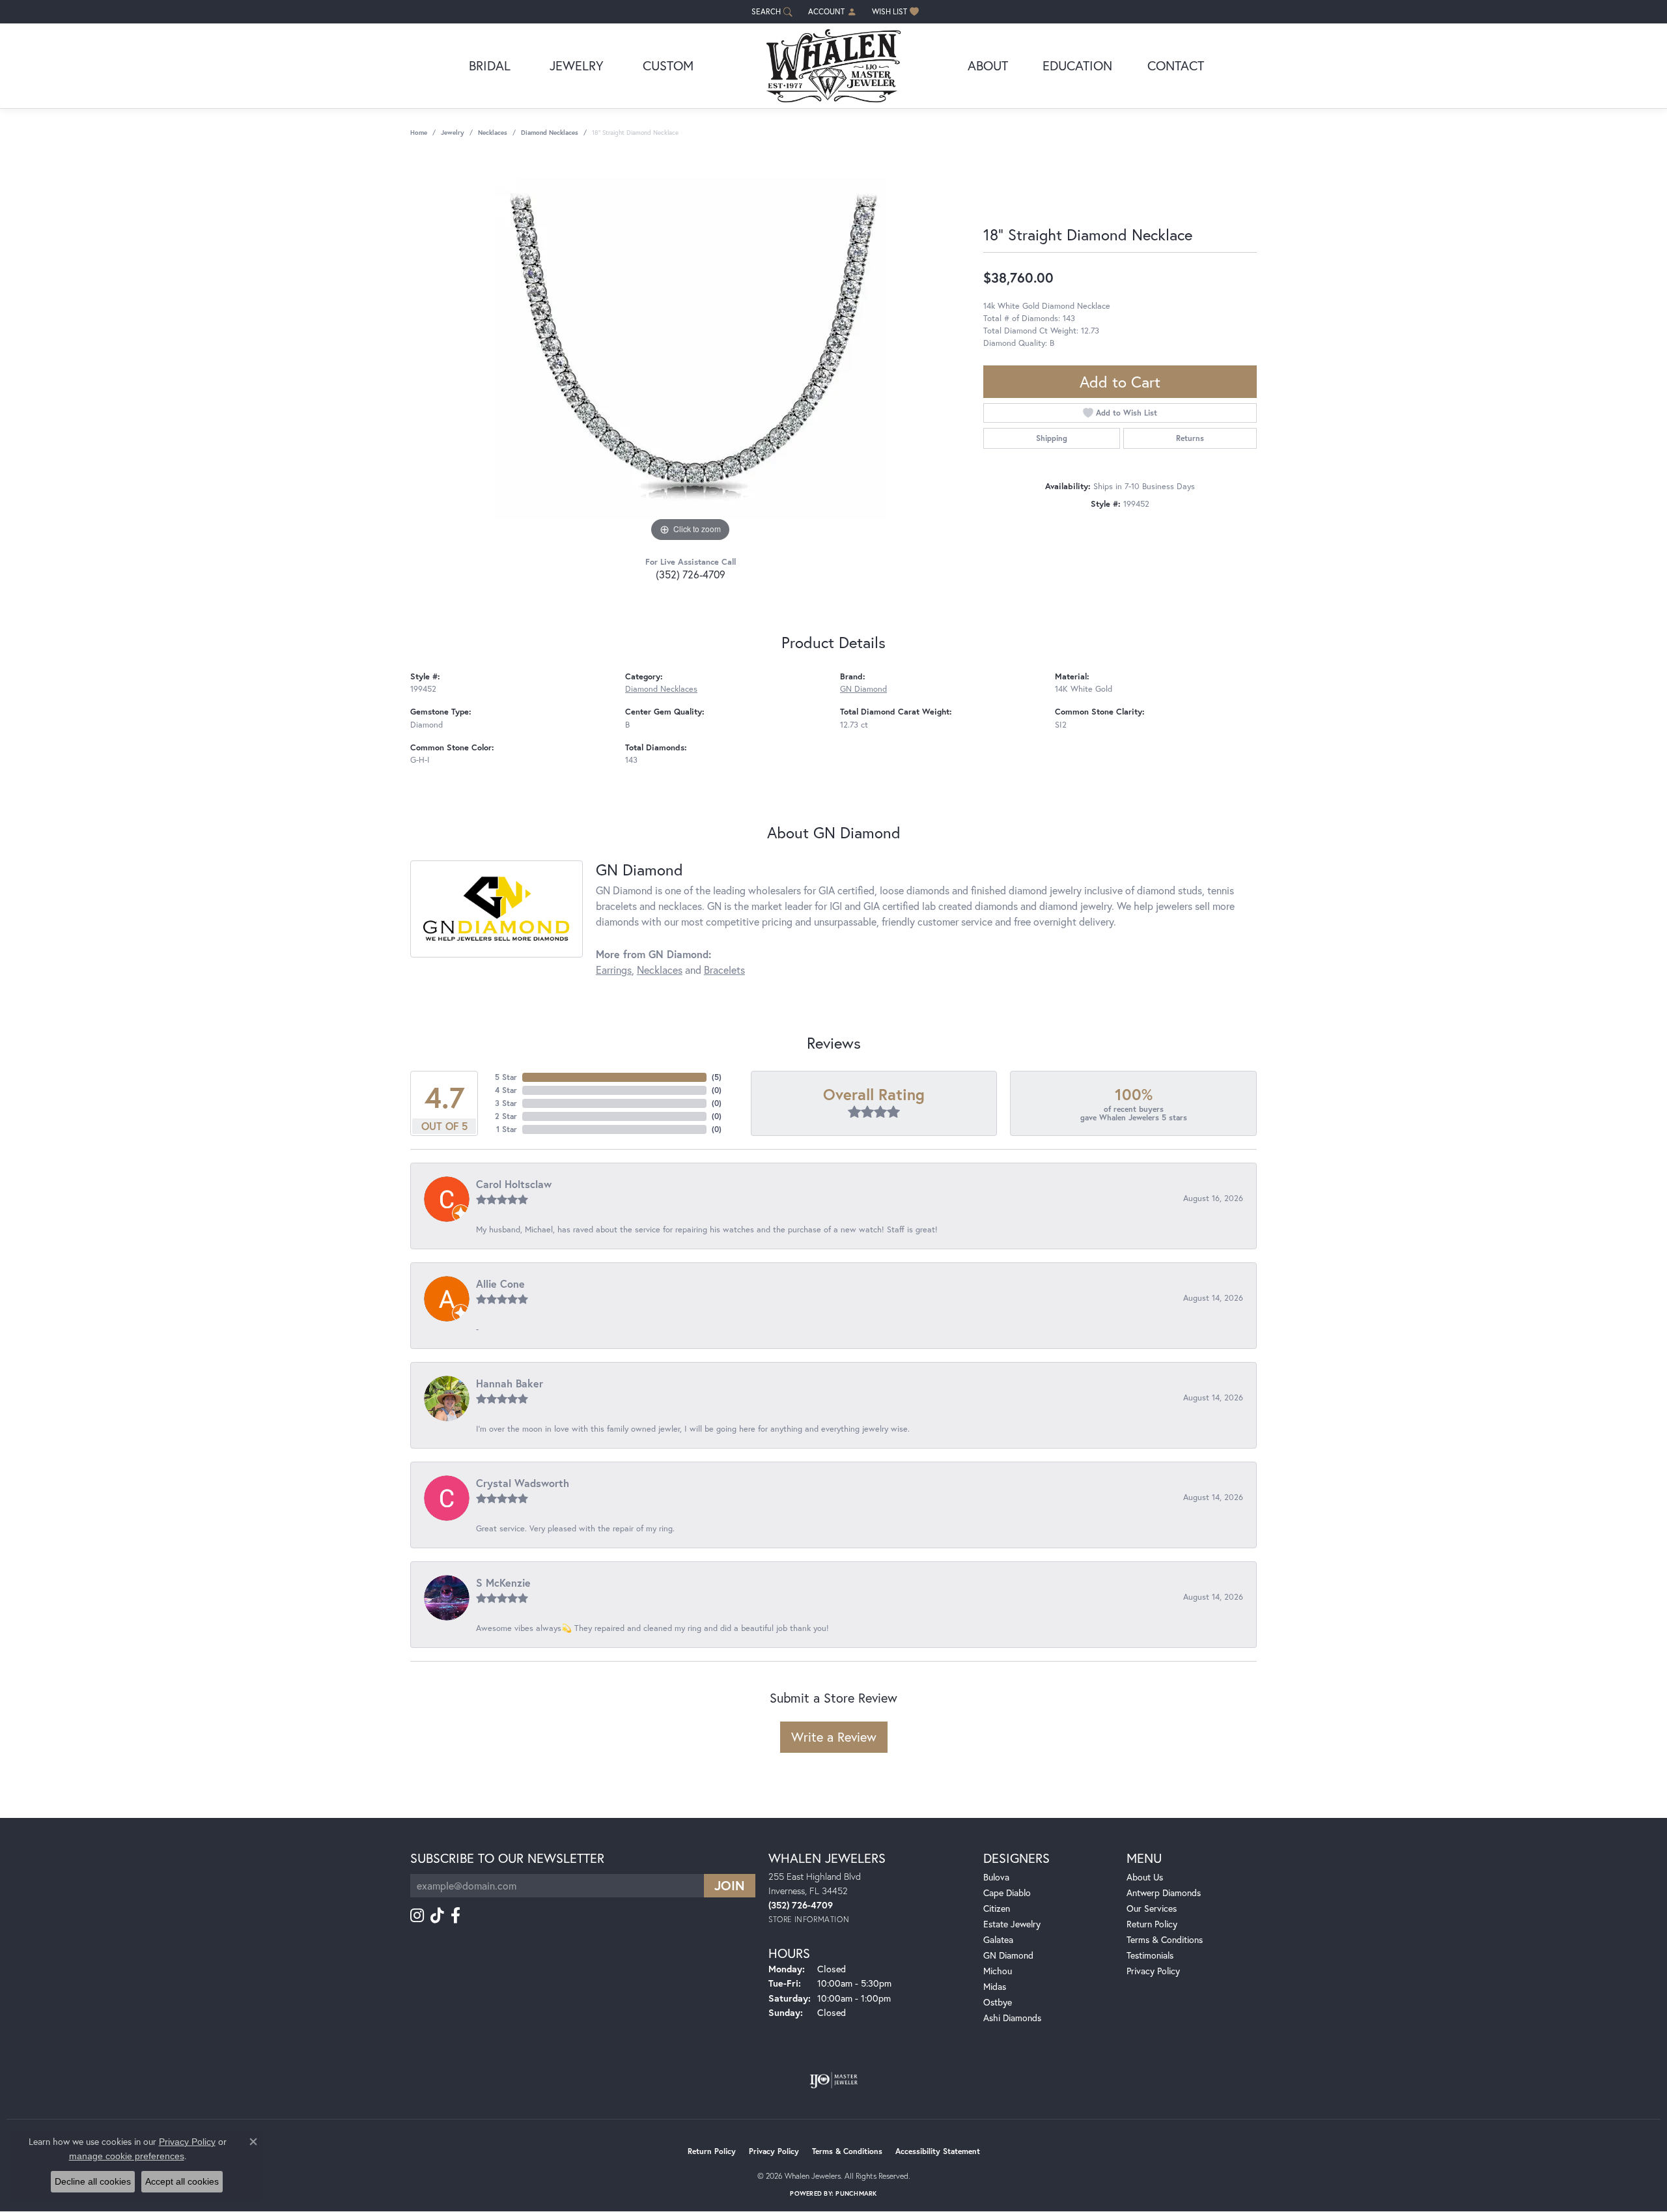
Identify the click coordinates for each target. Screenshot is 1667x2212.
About (988, 65)
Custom (668, 65)
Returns (1190, 438)
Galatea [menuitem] (998, 1939)
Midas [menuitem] (995, 1986)
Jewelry (577, 65)
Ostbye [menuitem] (998, 2002)
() (717, 1077)
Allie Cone (500, 1283)
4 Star (506, 1090)
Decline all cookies (93, 2181)
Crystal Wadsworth (523, 1483)
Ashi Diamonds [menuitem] (1012, 2018)
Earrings (614, 970)
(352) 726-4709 (691, 574)
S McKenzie (503, 1582)
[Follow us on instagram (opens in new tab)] (417, 1916)
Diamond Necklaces (550, 133)
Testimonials (1150, 1955)
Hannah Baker (510, 1383)
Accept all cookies (182, 2181)
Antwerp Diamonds (1164, 1893)
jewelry (453, 133)
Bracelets (724, 970)
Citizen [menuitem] (997, 1908)
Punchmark (856, 2193)
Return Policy (1152, 1924)
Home (419, 133)
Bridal (490, 65)
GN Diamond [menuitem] (1008, 1955)
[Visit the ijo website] (834, 2080)
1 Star (507, 1129)
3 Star (506, 1103)
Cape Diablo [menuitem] (1007, 1893)
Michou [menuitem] (998, 1971)
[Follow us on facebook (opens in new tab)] (455, 1916)
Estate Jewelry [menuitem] (1012, 1924)
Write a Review (834, 1737)
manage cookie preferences (127, 2156)
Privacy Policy (1153, 1971)
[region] (690, 350)
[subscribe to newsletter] (730, 1886)
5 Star (506, 1077)
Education (1077, 65)
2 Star (506, 1116)
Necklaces (493, 133)
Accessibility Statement (938, 2151)
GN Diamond (863, 689)
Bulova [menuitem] (996, 1877)
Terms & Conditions (1165, 1939)
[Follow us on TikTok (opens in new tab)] (437, 1916)
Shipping (1052, 438)
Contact (1176, 65)
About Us (1145, 1877)
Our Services (1152, 1908)
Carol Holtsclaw (514, 1184)
